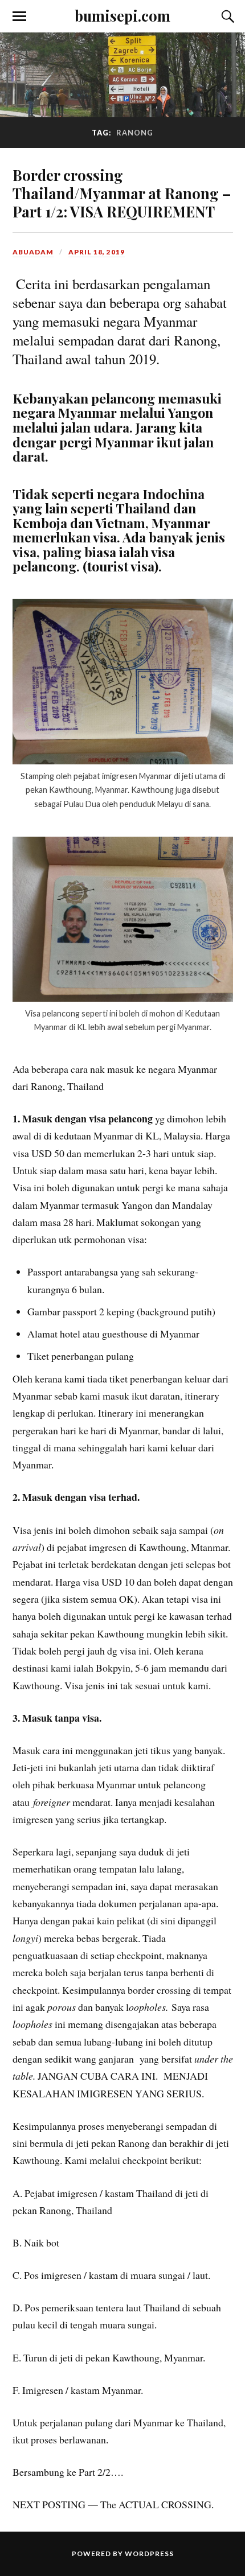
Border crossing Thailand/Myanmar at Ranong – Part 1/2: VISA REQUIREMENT (122, 193)
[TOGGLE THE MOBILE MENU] (19, 17)
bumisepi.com (122, 15)
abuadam (33, 252)
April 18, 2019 (97, 252)
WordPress (149, 2554)
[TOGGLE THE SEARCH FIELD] (226, 17)
